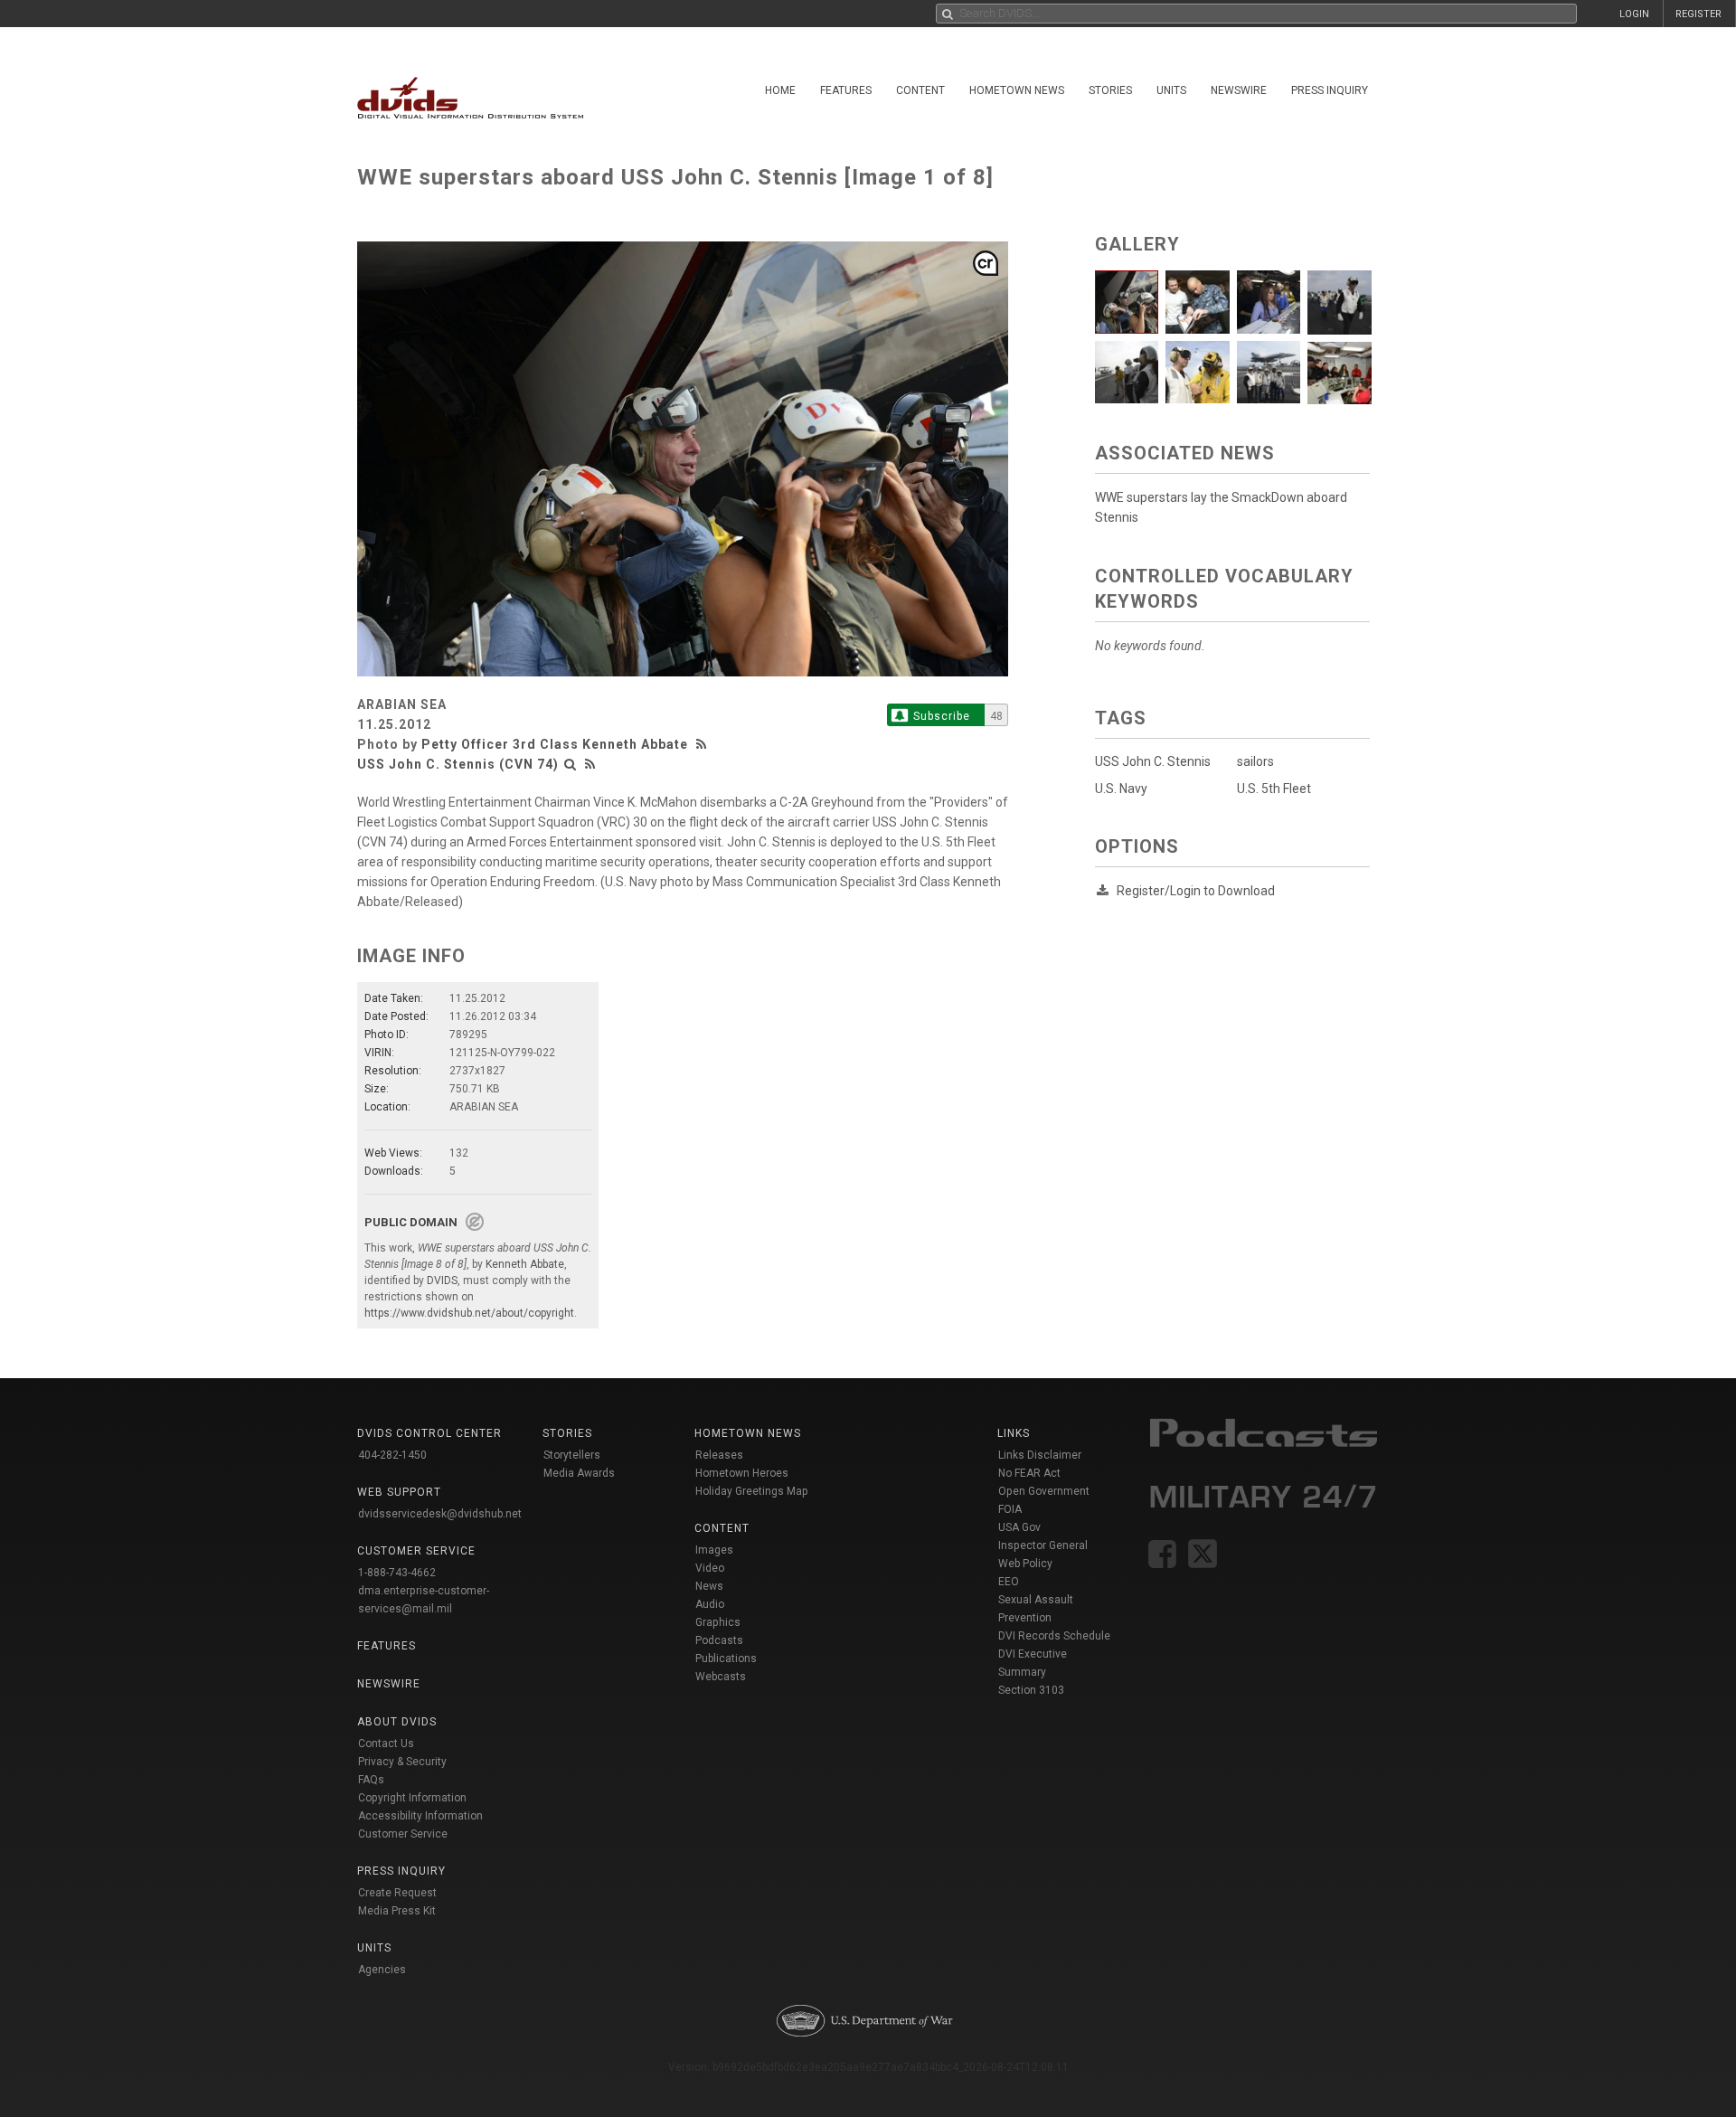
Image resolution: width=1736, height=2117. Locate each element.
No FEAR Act (1029, 1473)
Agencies (382, 1970)
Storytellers (572, 1455)
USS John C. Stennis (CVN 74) (458, 764)
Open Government (1044, 1491)
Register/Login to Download (1196, 891)
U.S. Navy (1121, 789)
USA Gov (1019, 1527)
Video (710, 1568)
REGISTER (1698, 14)
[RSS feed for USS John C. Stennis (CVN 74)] (590, 764)
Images (714, 1550)
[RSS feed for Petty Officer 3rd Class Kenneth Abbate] (703, 744)
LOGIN (1634, 14)
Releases (719, 1455)
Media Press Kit (397, 1911)
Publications (726, 1659)
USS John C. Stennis (1153, 761)
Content (920, 90)
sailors (1255, 761)
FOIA (1010, 1509)
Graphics (718, 1622)
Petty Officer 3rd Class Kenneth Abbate (555, 744)
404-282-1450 (392, 1455)
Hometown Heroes (742, 1473)
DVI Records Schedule (1054, 1636)
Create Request (397, 1893)
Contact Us (386, 1744)
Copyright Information (412, 1798)
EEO (1009, 1582)
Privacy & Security (402, 1762)
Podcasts (719, 1640)
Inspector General (1043, 1545)
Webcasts (721, 1677)
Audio (710, 1604)
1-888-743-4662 (397, 1573)
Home (780, 90)
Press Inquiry (1330, 90)
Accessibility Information (420, 1816)
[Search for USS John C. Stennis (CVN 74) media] (571, 764)
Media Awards (579, 1473)
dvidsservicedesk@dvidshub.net (440, 1514)
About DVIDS (397, 1722)
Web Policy (1025, 1564)
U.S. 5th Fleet (1274, 789)
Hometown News (1017, 90)
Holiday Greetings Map (752, 1491)
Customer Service (403, 1834)
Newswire (1239, 90)
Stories (1110, 90)
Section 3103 (1031, 1690)
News (709, 1586)
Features (846, 90)
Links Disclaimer (1040, 1455)
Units (1171, 90)
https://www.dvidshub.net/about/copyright (469, 1313)
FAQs (371, 1780)
